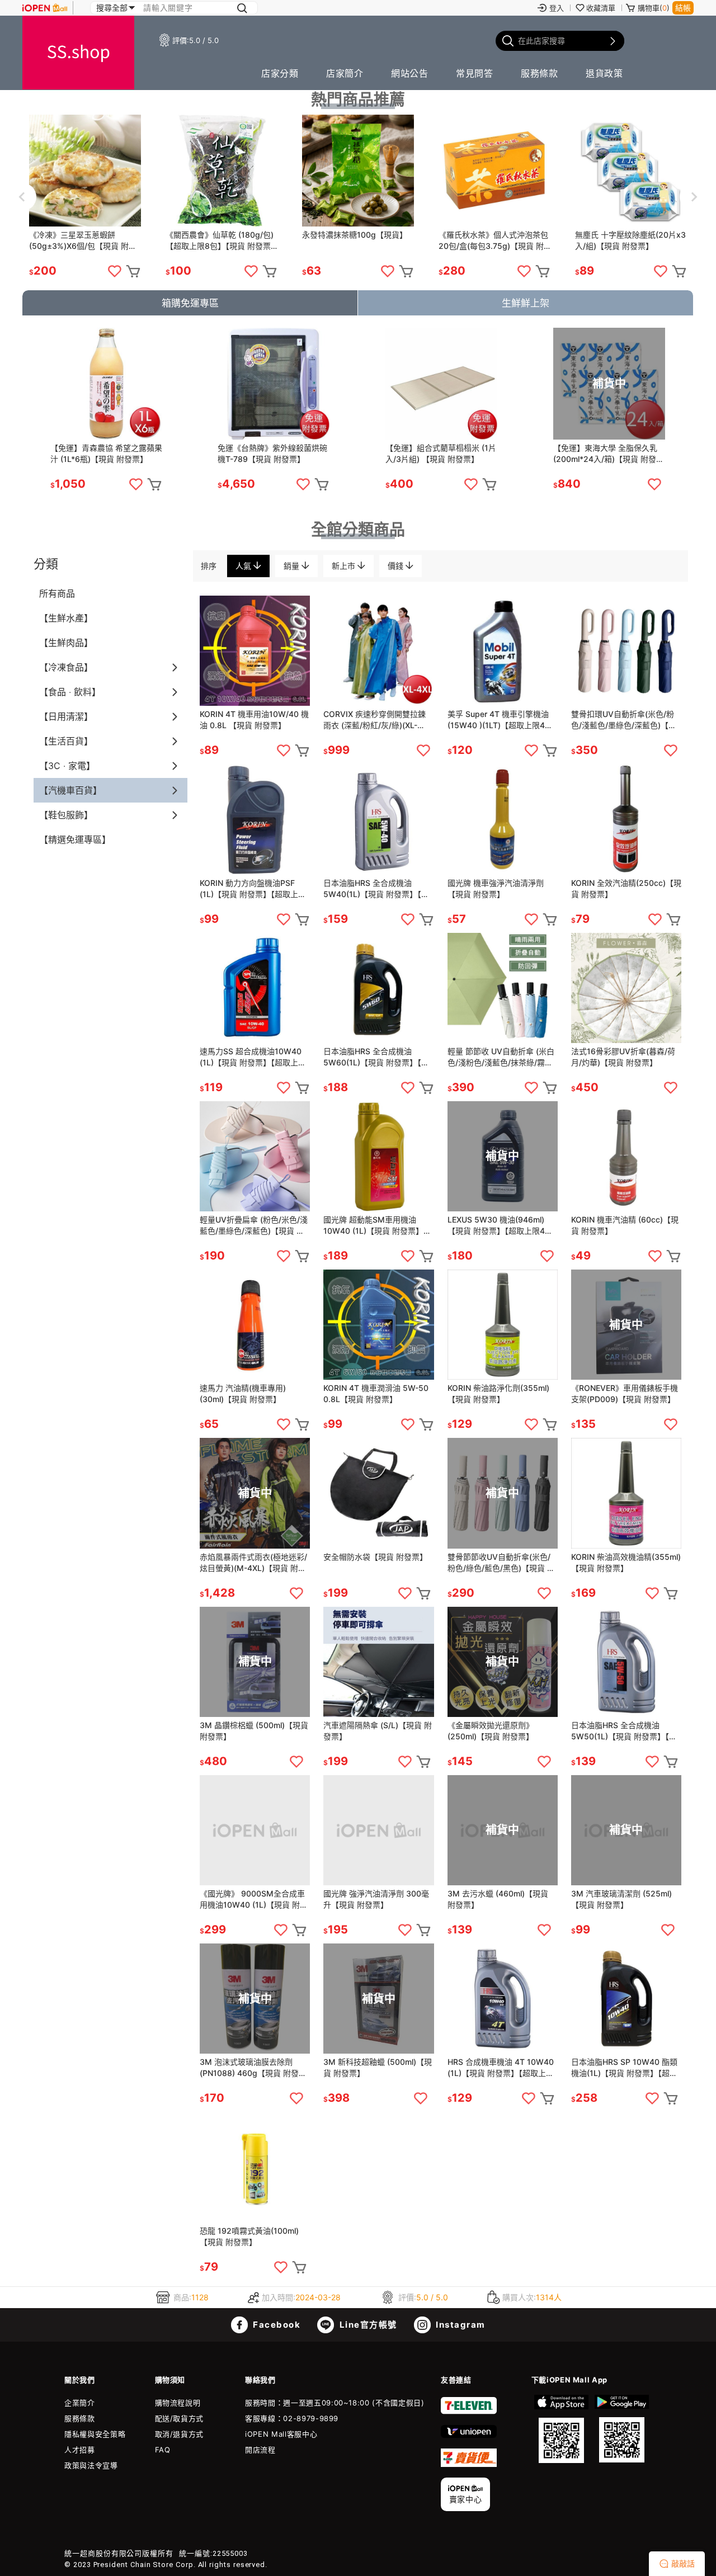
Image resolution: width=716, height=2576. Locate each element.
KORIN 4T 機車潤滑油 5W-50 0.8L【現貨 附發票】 (376, 1393)
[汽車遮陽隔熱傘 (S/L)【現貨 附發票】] (378, 1662)
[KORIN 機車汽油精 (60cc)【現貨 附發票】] (626, 1156)
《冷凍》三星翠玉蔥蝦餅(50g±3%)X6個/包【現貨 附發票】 (83, 241)
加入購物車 (154, 484)
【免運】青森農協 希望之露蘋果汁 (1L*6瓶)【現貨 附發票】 (106, 453)
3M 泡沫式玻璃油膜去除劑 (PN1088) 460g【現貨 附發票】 (249, 2068)
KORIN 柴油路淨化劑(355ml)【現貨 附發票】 (498, 1393)
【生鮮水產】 (66, 618)
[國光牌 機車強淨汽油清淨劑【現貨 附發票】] (503, 819)
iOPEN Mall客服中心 (281, 2434)
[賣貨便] (469, 2464)
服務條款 (539, 73)
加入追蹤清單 (136, 484)
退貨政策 (604, 73)
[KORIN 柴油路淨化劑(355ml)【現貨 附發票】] (503, 1325)
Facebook (276, 2325)
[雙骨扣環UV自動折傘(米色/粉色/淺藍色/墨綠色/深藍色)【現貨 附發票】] (626, 651)
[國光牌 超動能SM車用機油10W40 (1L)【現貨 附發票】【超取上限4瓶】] (378, 1156)
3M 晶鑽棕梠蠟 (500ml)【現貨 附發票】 (254, 1731)
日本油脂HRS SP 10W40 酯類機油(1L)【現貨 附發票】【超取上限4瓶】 (624, 2068)
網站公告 (409, 73)
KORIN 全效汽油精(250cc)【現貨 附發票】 (626, 888)
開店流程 (260, 2450)
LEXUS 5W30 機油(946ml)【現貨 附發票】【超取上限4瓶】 (503, 1225)
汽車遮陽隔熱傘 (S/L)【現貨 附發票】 (378, 1731)
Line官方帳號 (367, 2325)
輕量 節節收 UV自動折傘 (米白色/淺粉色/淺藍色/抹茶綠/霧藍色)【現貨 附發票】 (501, 1057)
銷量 (293, 566)
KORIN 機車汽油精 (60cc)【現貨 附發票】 (625, 1225)
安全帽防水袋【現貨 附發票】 (375, 1557)
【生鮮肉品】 (66, 643)
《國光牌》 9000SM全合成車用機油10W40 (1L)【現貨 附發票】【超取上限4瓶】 (254, 1900)
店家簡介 (345, 73)
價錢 (397, 566)
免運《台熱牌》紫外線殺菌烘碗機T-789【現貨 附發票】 (272, 453)
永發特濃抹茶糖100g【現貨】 (355, 235)
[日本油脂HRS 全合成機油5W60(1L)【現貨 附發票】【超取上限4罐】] (378, 988)
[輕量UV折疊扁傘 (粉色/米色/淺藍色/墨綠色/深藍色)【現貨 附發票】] (255, 1156)
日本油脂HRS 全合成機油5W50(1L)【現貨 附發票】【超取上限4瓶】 (624, 1731)
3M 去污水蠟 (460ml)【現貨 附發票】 (498, 1899)
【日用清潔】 (66, 716)
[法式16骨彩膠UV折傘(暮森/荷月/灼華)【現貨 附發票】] (626, 988)
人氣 (244, 566)
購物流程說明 (178, 2403)
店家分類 (280, 73)
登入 (557, 8)
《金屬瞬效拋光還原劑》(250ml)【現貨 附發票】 (491, 1731)
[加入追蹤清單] (115, 271)
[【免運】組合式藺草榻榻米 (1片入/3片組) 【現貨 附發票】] (441, 384)
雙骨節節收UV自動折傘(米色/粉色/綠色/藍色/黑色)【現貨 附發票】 (501, 1563)
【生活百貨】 (66, 741)
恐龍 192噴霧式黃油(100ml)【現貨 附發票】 (249, 2236)
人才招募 (80, 2450)
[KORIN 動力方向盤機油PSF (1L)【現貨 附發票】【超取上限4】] (255, 819)
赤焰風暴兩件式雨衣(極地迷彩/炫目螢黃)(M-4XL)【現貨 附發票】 (253, 1563)
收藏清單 (601, 8)
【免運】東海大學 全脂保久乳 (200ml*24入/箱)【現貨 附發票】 (605, 454)
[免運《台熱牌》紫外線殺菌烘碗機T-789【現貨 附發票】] (274, 384)
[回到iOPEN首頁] (45, 8)
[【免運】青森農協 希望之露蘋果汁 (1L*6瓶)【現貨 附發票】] (106, 384)
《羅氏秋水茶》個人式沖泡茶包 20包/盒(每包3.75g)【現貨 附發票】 (493, 241)
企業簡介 (80, 2403)
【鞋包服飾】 (66, 815)
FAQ (163, 2450)
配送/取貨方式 (180, 2418)
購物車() (654, 8)
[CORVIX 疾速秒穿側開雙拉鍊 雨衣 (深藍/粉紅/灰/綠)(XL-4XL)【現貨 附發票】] (378, 651)
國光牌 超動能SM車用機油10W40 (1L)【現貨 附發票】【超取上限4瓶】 (373, 1226)
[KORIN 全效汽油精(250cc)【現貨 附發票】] (626, 819)
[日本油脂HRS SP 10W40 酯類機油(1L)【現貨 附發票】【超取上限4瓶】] (626, 1999)
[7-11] (469, 2412)
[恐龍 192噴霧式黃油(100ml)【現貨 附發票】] (255, 2167)
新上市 (345, 566)
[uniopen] (469, 2435)
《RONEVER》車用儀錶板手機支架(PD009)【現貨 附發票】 (625, 1393)
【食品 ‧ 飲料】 (70, 692)
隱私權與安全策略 (95, 2434)
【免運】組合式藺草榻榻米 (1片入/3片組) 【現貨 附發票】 (441, 453)
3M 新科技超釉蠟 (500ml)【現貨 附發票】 (378, 2067)
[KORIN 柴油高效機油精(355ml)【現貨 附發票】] (626, 1493)
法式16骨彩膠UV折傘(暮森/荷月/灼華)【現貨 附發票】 (623, 1057)
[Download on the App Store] (562, 2429)
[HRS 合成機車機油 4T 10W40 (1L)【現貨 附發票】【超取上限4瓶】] (503, 1999)
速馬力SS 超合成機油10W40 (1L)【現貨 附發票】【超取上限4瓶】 (253, 1057)
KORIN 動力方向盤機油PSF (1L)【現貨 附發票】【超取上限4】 (253, 889)
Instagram (460, 2325)
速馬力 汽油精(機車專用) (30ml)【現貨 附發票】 (243, 1393)
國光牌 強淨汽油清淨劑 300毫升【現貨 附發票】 (376, 1899)
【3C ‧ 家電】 (67, 766)
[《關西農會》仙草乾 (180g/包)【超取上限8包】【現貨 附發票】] (222, 171)
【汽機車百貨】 (70, 790)
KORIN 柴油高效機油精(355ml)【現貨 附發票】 (626, 1562)
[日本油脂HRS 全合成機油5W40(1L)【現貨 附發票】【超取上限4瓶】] (378, 819)
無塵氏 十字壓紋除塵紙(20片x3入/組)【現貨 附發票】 (630, 240)
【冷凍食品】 (66, 667)
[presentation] (22, 197)
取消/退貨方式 (180, 2434)
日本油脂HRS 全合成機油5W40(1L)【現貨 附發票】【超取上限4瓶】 (376, 889)
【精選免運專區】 (75, 839)
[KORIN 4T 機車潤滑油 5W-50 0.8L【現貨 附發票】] (378, 1325)
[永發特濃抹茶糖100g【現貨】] (358, 171)
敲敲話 (683, 2563)
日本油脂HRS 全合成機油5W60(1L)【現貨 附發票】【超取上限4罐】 (376, 1057)
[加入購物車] (133, 271)
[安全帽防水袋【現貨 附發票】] (378, 1493)
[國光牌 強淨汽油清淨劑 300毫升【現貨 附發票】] (378, 1830)
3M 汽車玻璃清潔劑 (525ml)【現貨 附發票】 (621, 1899)
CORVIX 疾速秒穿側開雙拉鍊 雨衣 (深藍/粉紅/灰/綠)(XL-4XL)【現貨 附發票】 (375, 720)
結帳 (683, 8)
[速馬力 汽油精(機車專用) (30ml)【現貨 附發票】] (255, 1325)
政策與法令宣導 (91, 2465)
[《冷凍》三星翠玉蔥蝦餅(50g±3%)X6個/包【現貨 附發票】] (85, 171)
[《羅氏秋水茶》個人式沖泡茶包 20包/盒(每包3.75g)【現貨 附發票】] (494, 171)
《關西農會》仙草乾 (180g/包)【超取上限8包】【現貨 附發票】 (222, 240)
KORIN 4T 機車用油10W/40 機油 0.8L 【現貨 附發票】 (254, 720)
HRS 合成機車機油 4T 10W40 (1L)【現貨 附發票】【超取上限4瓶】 (501, 2068)
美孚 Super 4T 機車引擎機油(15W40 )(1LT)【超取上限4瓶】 (503, 720)
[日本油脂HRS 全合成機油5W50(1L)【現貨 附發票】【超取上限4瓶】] (626, 1662)
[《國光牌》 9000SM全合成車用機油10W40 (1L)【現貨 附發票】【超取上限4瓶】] (255, 1830)
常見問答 (474, 73)
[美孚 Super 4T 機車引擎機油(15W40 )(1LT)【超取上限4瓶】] (503, 651)
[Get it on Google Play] (621, 2429)
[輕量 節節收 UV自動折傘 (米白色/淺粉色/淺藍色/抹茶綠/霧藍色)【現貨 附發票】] (503, 988)
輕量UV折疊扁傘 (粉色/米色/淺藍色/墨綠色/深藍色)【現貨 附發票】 (254, 1226)
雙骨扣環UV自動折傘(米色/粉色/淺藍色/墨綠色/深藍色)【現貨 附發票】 (624, 720)
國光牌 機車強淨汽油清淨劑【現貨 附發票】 (496, 888)
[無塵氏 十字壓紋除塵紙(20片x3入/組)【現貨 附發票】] (631, 171)
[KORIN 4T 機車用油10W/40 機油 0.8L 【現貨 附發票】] (255, 651)
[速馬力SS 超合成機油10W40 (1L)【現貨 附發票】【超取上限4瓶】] (255, 988)
